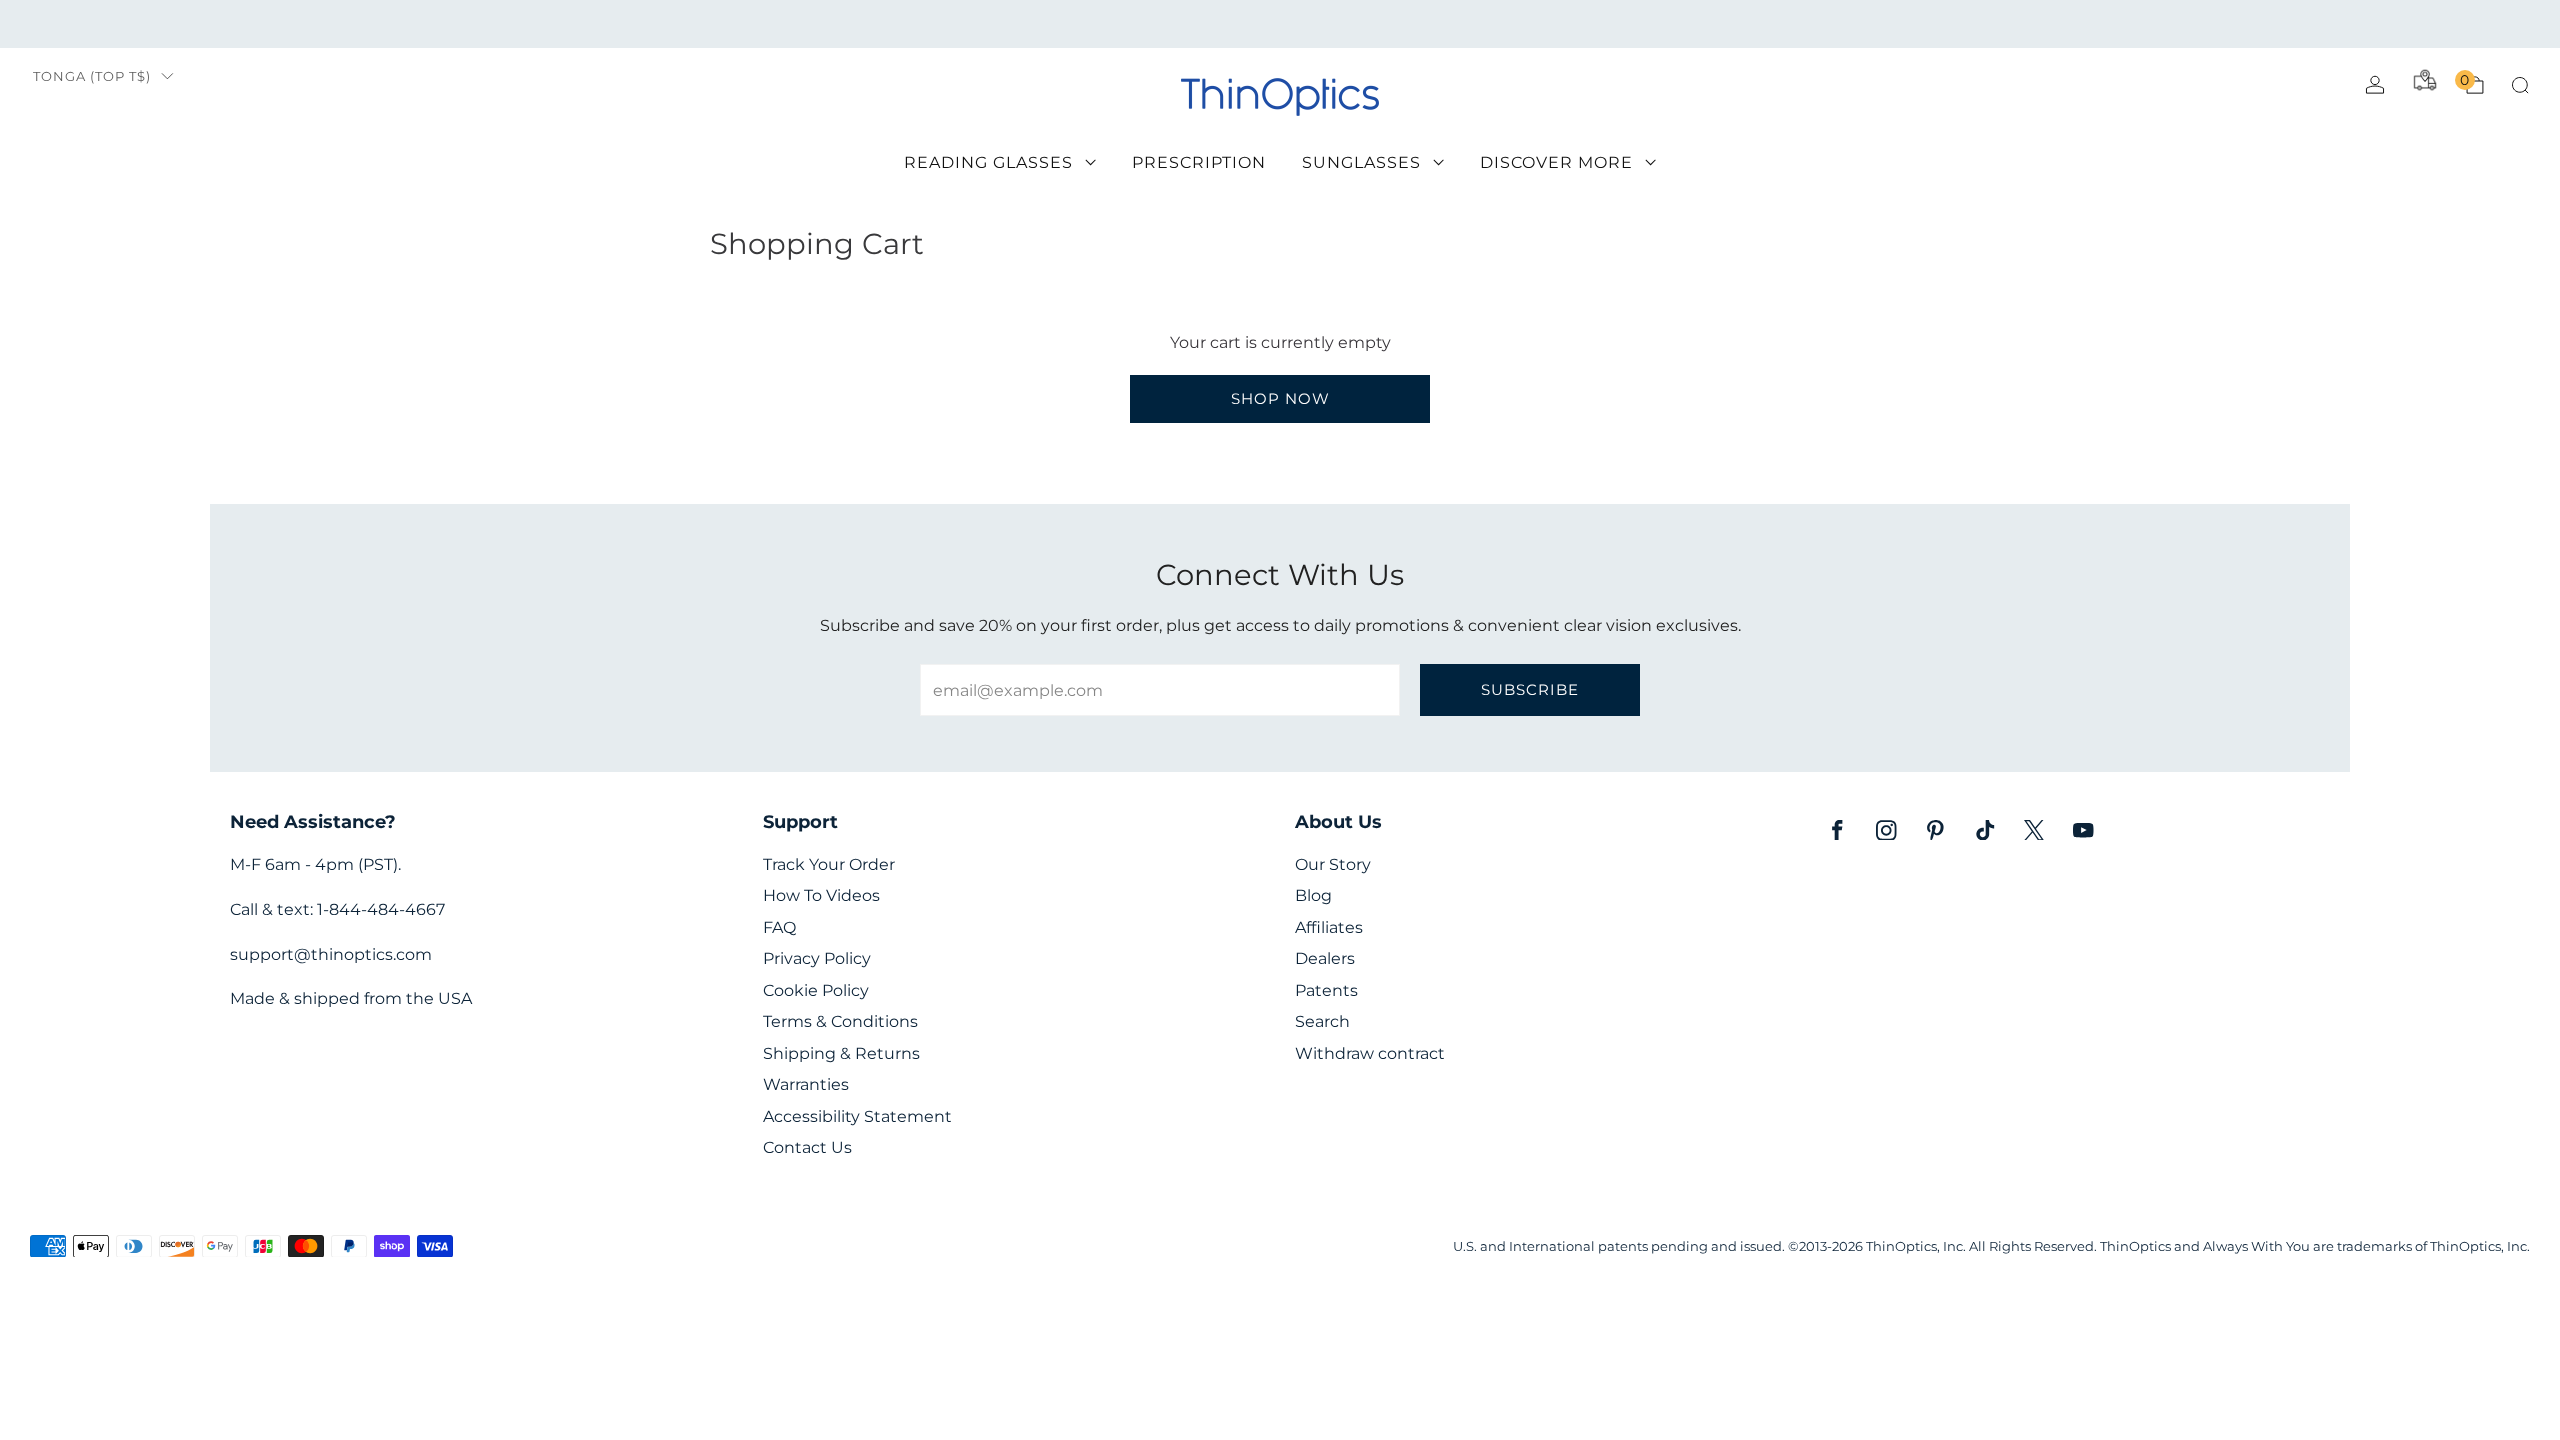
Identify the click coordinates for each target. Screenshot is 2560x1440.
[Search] (2520, 85)
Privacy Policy (817, 958)
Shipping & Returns (841, 1053)
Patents (1326, 990)
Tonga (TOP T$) (92, 76)
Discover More (1556, 162)
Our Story (1333, 864)
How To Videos (821, 895)
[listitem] (1280, 24)
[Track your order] (2425, 80)
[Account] (2375, 85)
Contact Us (807, 1147)
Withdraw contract (1370, 1053)
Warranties (806, 1084)
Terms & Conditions (840, 1021)
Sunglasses (1361, 162)
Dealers (1325, 958)
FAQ (779, 927)
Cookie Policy (816, 990)
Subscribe (1530, 689)
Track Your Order (829, 864)
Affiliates (1329, 927)
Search (1322, 1021)
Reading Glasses (988, 162)
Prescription (1199, 162)
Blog (1313, 895)
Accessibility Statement (857, 1116)
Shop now (1280, 398)
